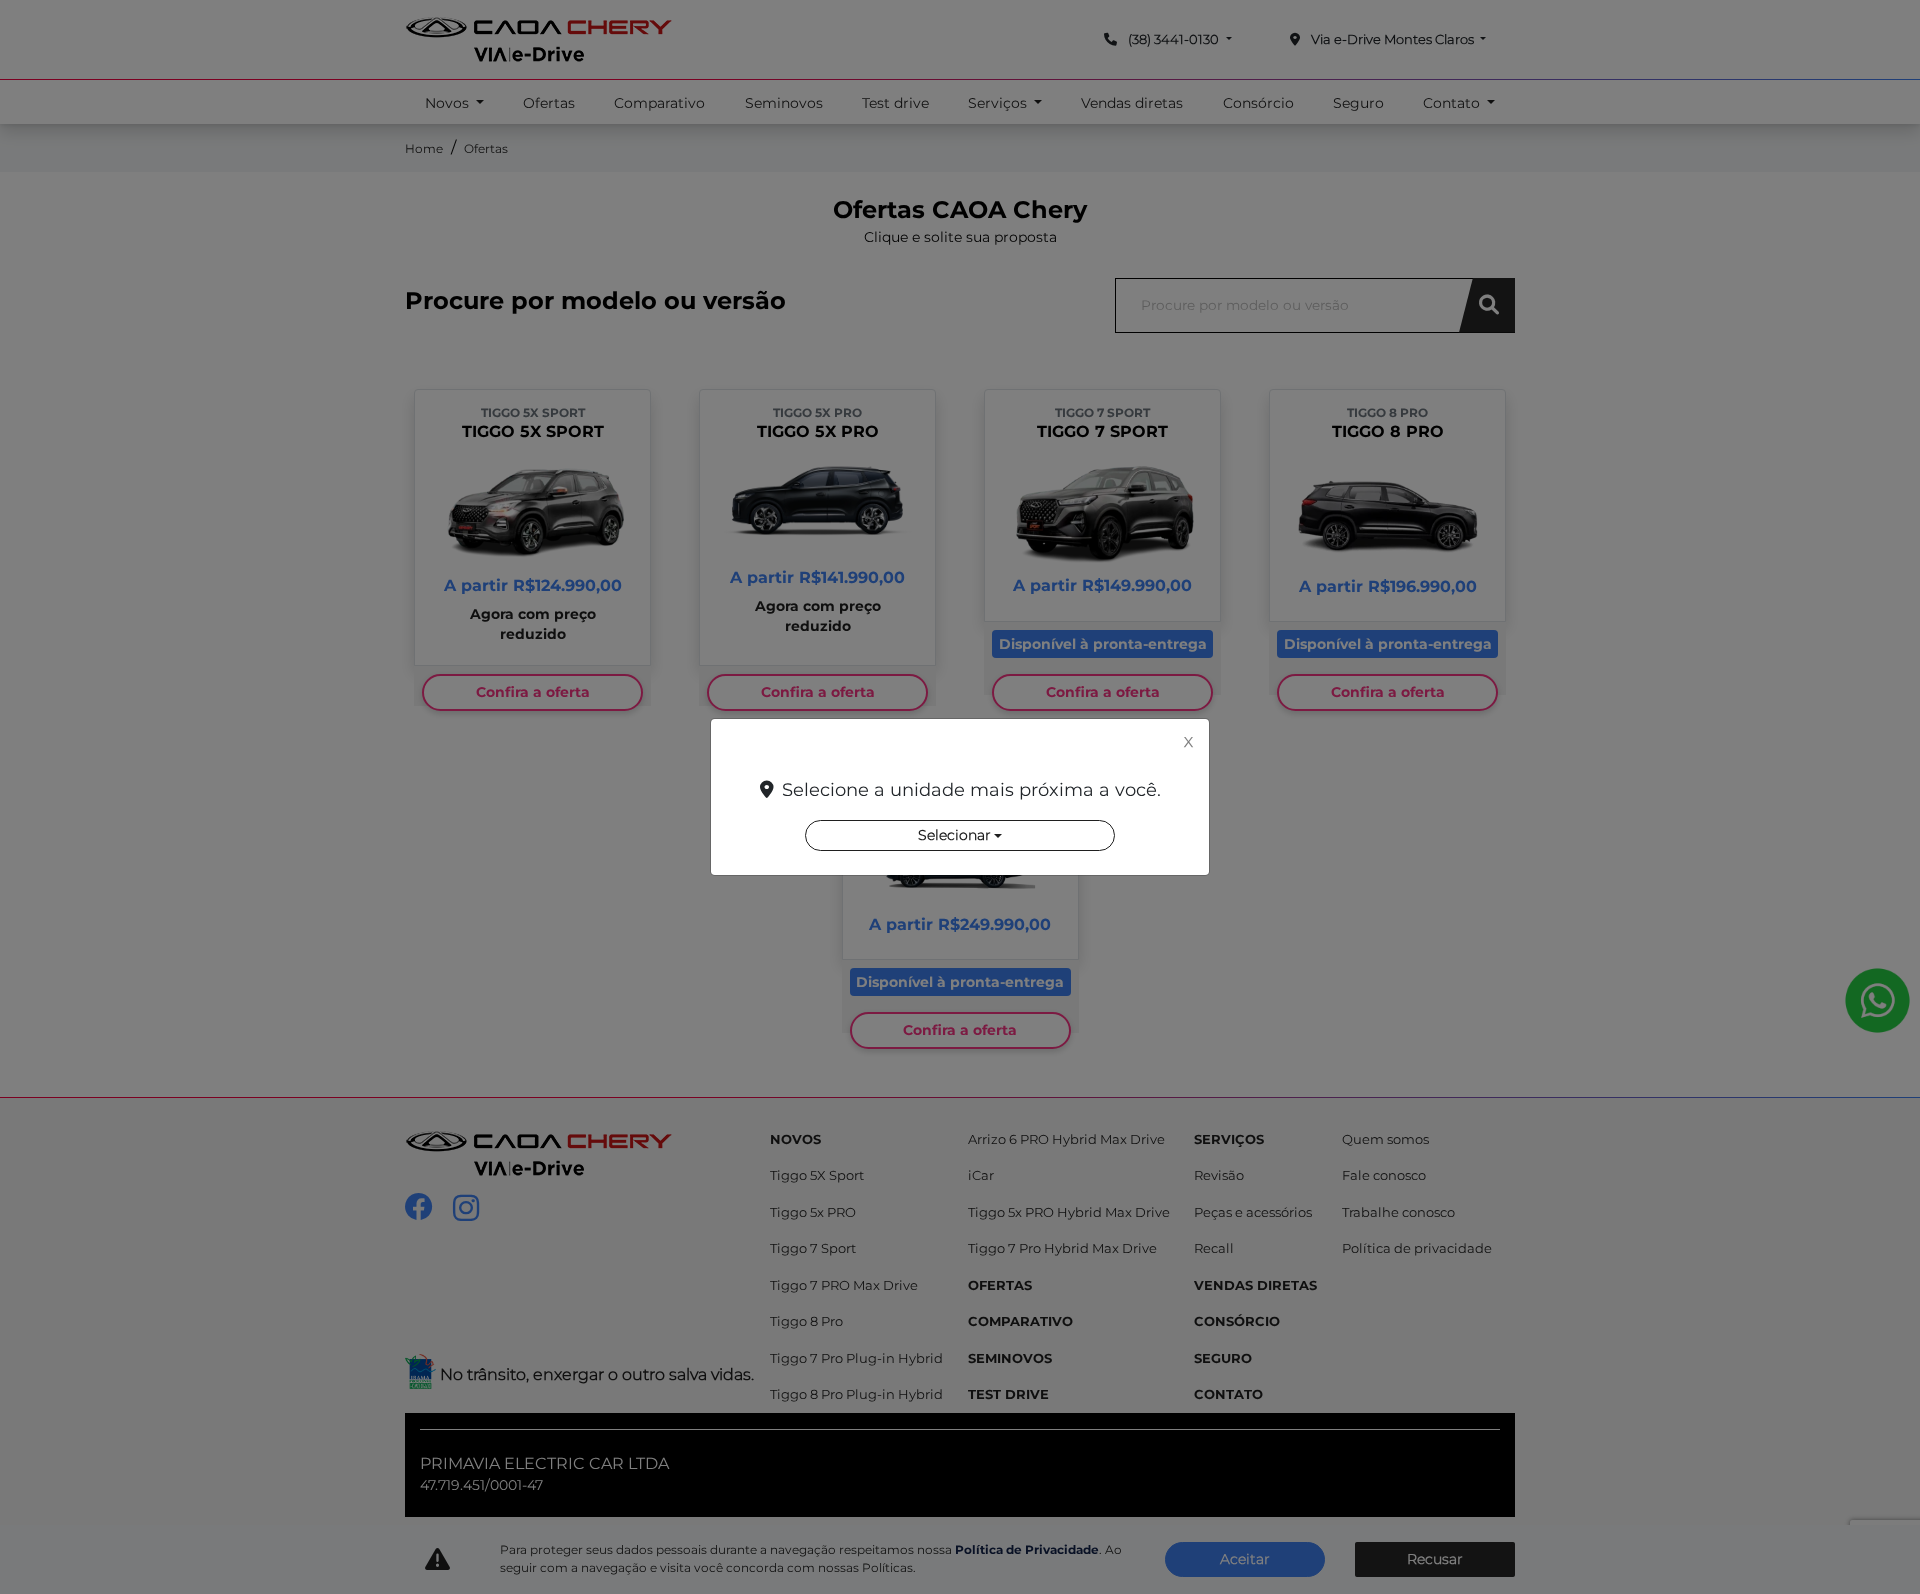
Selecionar (954, 835)
